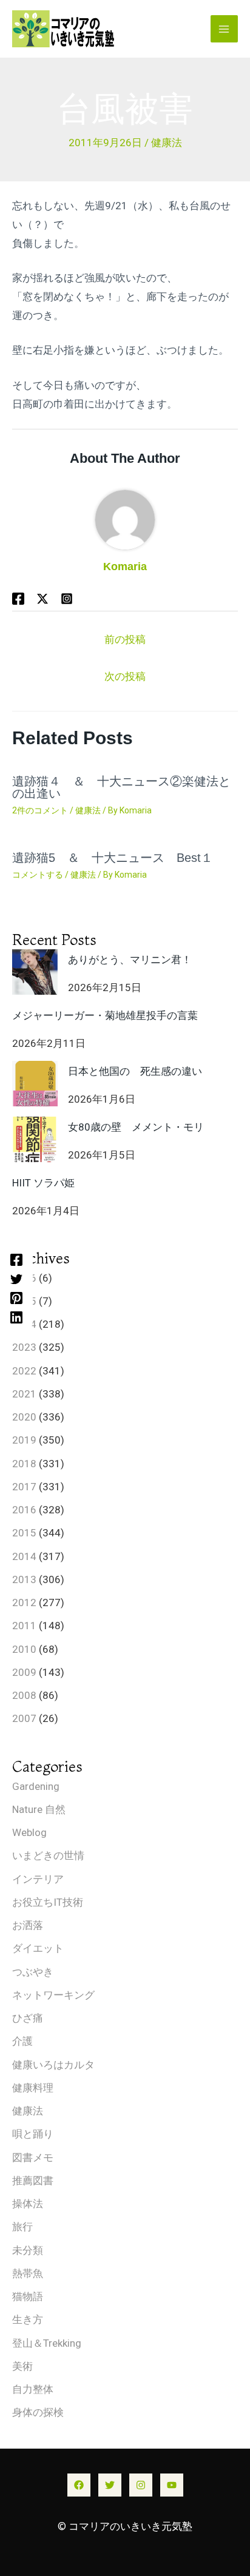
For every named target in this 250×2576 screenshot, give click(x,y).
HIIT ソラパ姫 (43, 1183)
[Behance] (67, 599)
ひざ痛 (28, 2018)
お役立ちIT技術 (48, 1902)
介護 (22, 2041)
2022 (24, 1371)
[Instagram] (141, 2485)
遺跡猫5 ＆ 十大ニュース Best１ (113, 858)
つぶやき (33, 1972)
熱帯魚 (28, 2273)
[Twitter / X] (42, 599)
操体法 (28, 2204)
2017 (24, 1487)
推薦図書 (33, 2181)
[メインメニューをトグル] (225, 29)
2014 (24, 1556)
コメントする (38, 875)
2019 (24, 1440)
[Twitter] (16, 1279)
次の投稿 (125, 676)
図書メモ (33, 2157)
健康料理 (33, 2088)
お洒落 (28, 1925)
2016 (24, 1510)
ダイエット (38, 1948)
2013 (24, 1579)
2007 (24, 1718)
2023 (24, 1347)
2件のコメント (40, 810)
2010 (24, 1649)
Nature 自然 (39, 1809)
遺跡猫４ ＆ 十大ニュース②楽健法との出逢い (121, 787)
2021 (24, 1394)
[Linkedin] (16, 1317)
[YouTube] (172, 2485)
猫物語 (28, 2296)
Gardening (36, 1786)
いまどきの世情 (48, 1855)
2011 (24, 1626)
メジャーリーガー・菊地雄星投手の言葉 (105, 1015)
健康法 (167, 143)
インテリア (38, 1879)
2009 (24, 1672)
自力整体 (33, 2389)
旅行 (22, 2227)
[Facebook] (16, 1259)
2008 (24, 1695)
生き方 (28, 2319)
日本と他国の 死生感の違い (135, 1071)
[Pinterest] (16, 1298)
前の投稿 (125, 639)
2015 (24, 1533)
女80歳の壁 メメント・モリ (136, 1127)
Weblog (29, 1832)
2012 (24, 1602)
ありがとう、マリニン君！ (130, 960)
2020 (24, 1417)
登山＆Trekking (47, 2343)
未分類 (28, 2250)
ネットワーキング (53, 1995)
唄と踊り (33, 2134)
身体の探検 (38, 2412)
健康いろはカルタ (53, 2065)
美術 (22, 2366)
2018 (24, 1464)
